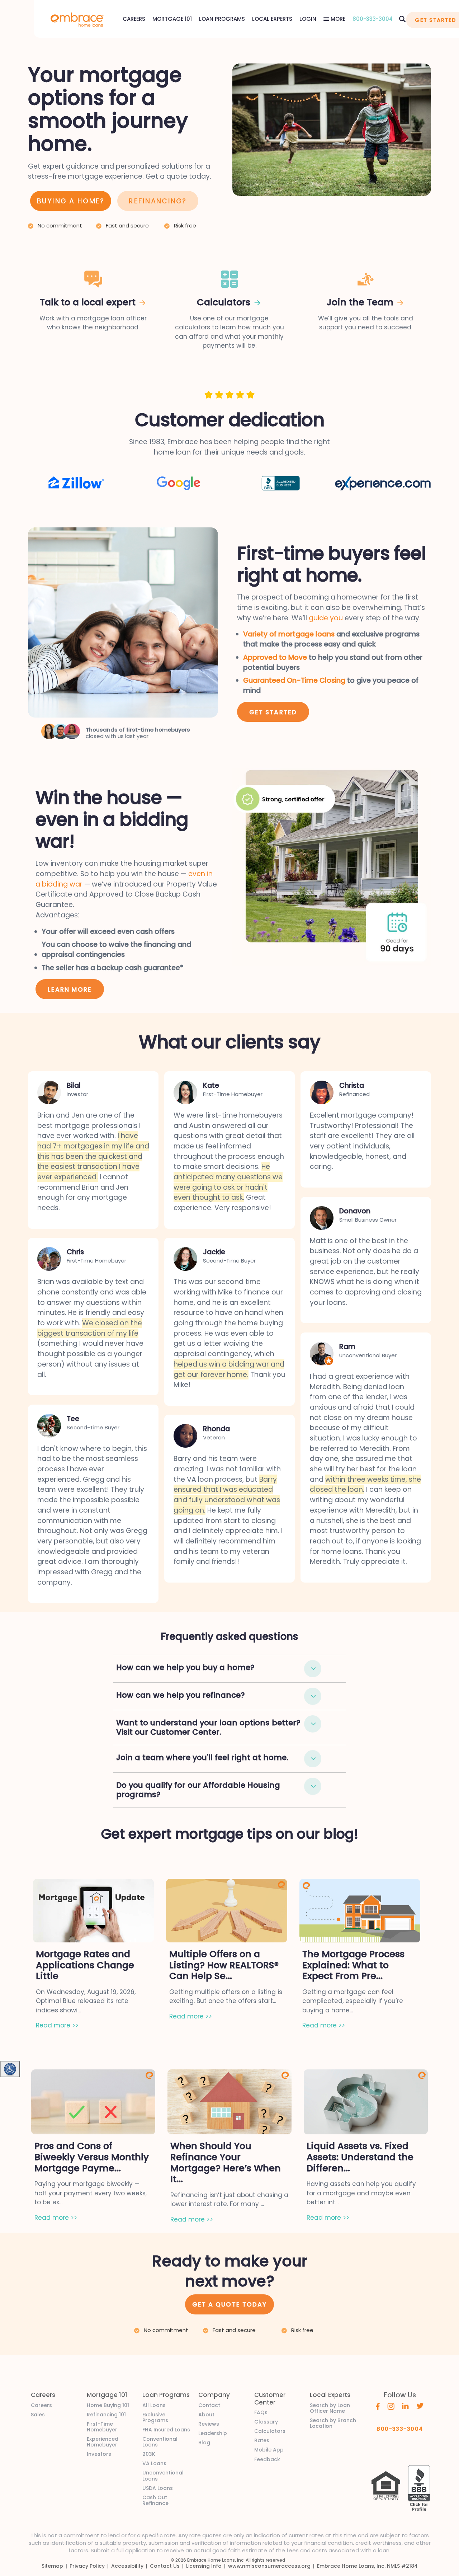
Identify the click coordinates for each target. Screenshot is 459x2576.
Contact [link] (209, 2405)
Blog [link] (204, 2443)
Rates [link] (262, 2440)
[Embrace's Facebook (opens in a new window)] (378, 2406)
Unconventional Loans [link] (163, 2476)
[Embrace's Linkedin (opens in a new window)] (405, 2406)
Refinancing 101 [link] (106, 2415)
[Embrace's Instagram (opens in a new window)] (391, 2406)
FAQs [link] (261, 2412)
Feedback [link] (267, 2459)
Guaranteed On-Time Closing (294, 680)
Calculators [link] (270, 2431)
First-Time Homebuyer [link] (102, 2427)
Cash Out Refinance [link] (155, 2500)
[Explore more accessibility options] (10, 2069)
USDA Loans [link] (158, 2488)
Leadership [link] (213, 2433)
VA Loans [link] (154, 2463)
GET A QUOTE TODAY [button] (229, 2304)
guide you (326, 618)
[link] (77, 19)
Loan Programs (222, 19)
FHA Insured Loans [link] (166, 2430)
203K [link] (149, 2454)
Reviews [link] (209, 2424)
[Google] (179, 483)
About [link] (206, 2415)
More (337, 19)
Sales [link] (38, 2415)
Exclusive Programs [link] (155, 2417)
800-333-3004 (373, 19)
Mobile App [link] (269, 2450)
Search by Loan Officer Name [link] (330, 2408)
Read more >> (57, 2025)
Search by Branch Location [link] (333, 2423)
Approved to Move (275, 657)
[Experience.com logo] (383, 483)
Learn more (70, 989)
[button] (313, 1669)
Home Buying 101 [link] (108, 2405)
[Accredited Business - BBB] (281, 483)
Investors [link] (99, 2454)
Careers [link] (41, 2405)
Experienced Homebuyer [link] (103, 2442)
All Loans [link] (154, 2405)
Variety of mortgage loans (289, 634)
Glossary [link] (266, 2422)
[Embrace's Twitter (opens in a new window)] (420, 2406)
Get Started (273, 712)
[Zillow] (76, 482)
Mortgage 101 (172, 19)
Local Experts (272, 19)
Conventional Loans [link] (160, 2442)
